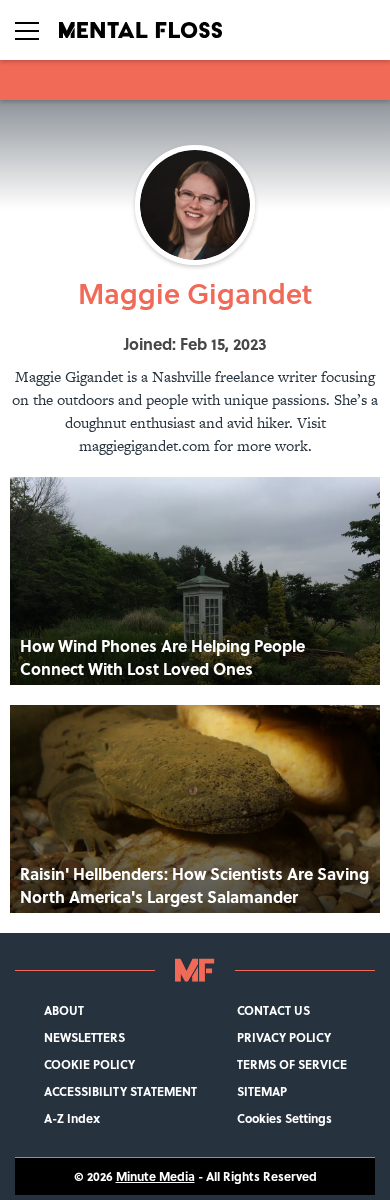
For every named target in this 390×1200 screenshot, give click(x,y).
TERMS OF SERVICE (292, 1064)
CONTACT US (273, 1010)
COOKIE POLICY (89, 1064)
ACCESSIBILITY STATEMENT (120, 1091)
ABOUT (64, 1010)
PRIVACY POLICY (284, 1037)
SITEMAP (262, 1091)
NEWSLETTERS (84, 1037)
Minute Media (155, 1176)
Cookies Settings (284, 1118)
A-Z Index (72, 1118)
